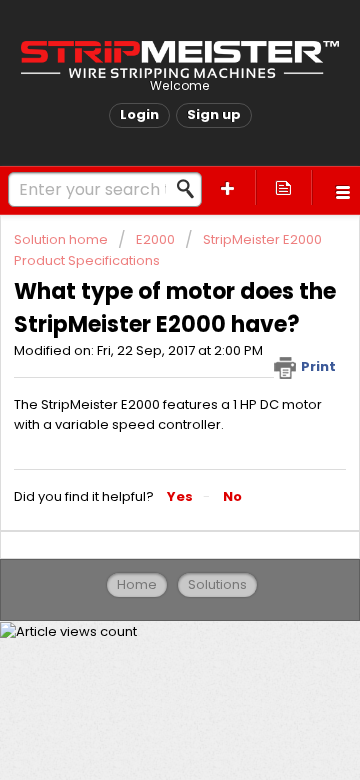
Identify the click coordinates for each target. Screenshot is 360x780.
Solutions (217, 584)
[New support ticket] (228, 187)
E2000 (155, 239)
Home (137, 584)
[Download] (143, 371)
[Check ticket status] (284, 187)
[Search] (191, 189)
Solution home (62, 239)
